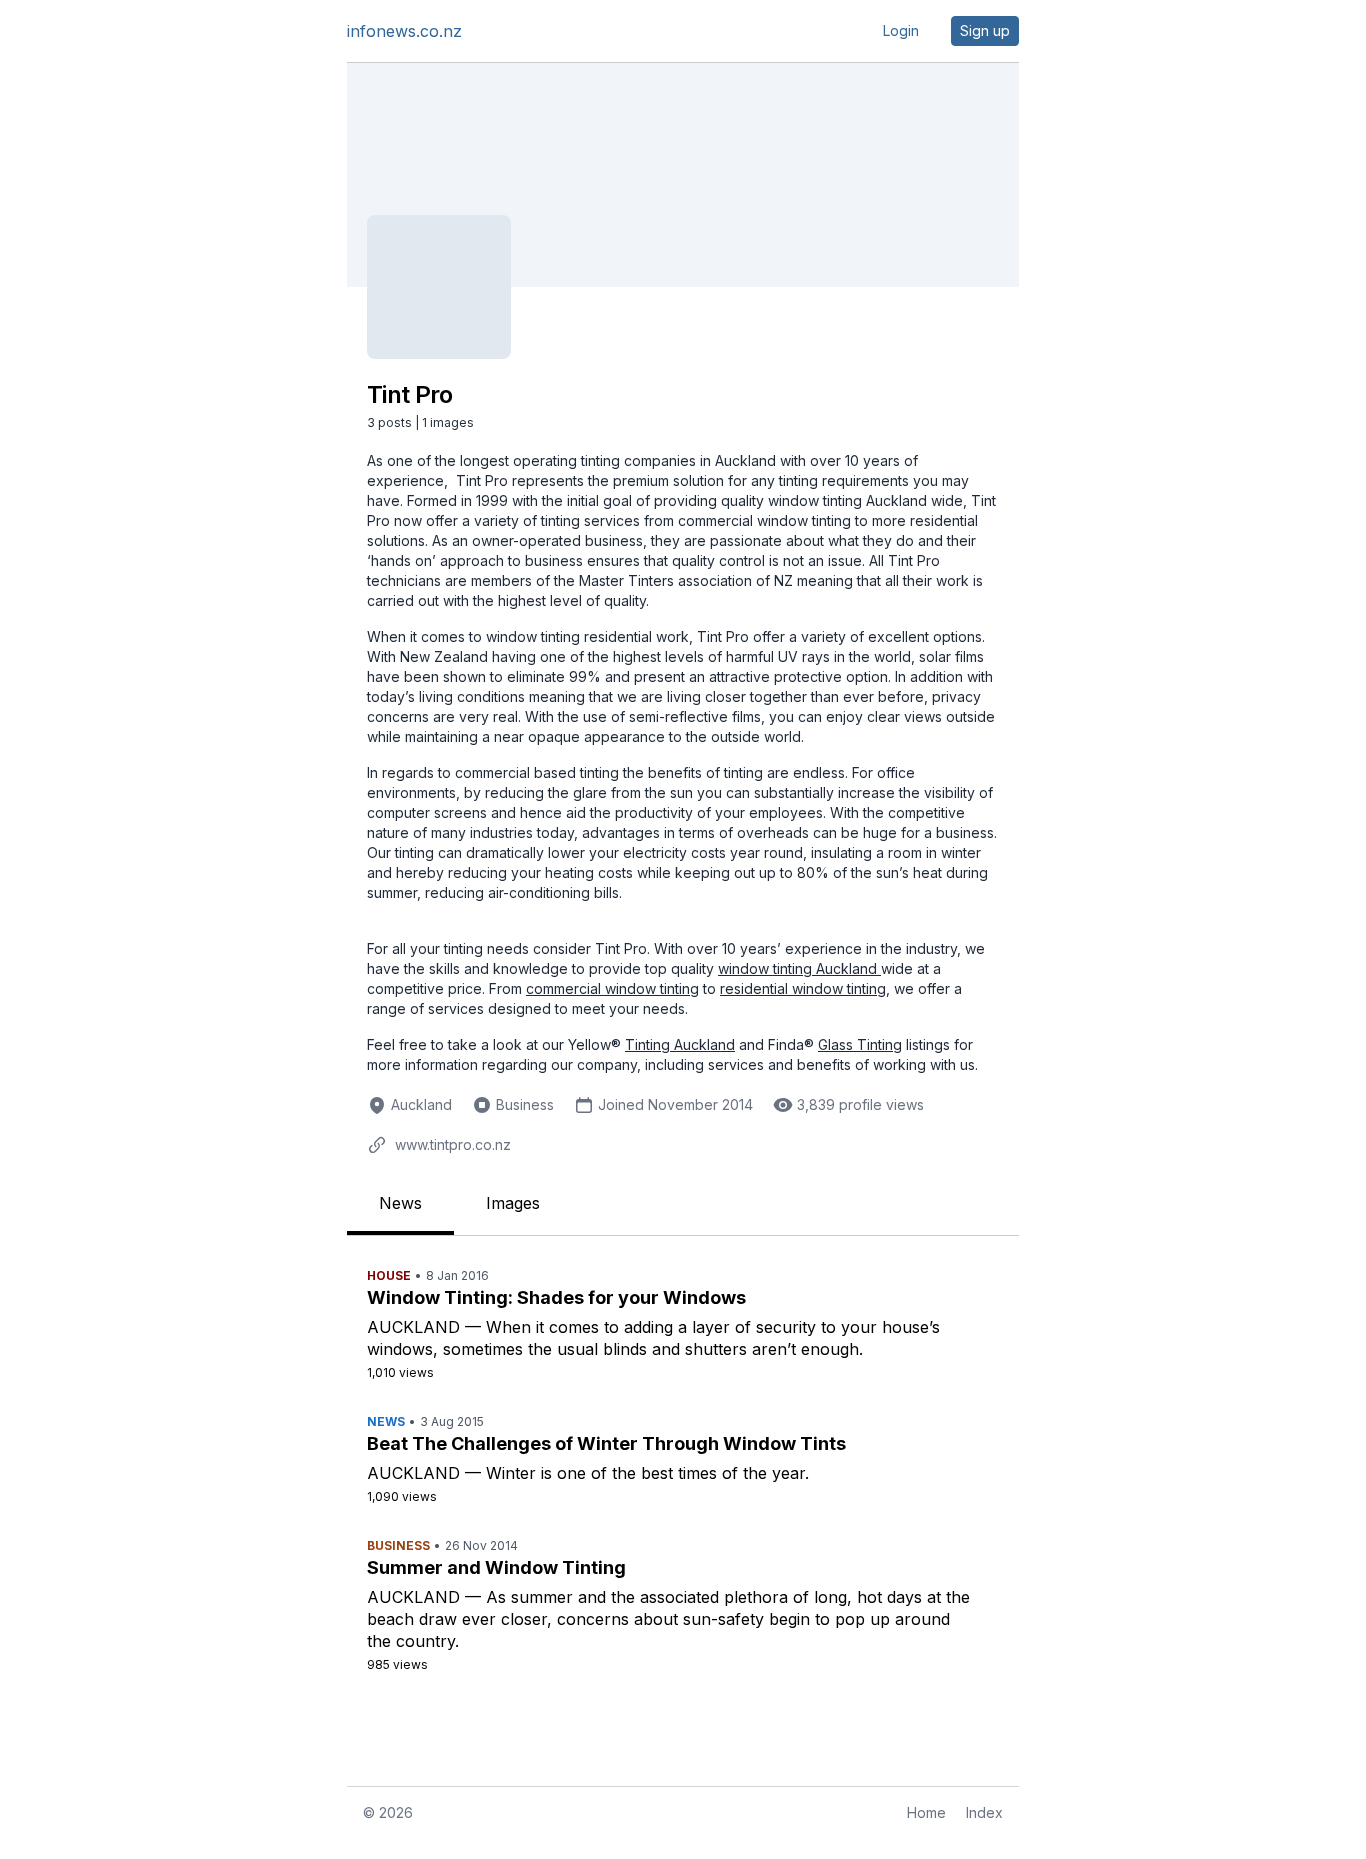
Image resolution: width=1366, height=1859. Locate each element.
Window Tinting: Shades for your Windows (556, 1297)
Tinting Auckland (680, 1044)
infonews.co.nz (404, 31)
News (400, 1203)
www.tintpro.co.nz (453, 1144)
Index (984, 1812)
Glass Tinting (860, 1044)
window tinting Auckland (799, 968)
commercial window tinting (612, 988)
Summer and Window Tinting (496, 1567)
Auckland (421, 1104)
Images (513, 1203)
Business (525, 1104)
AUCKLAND (413, 1327)
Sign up (985, 30)
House (389, 1275)
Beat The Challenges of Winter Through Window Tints (606, 1443)
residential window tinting (803, 988)
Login (901, 30)
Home (926, 1812)
